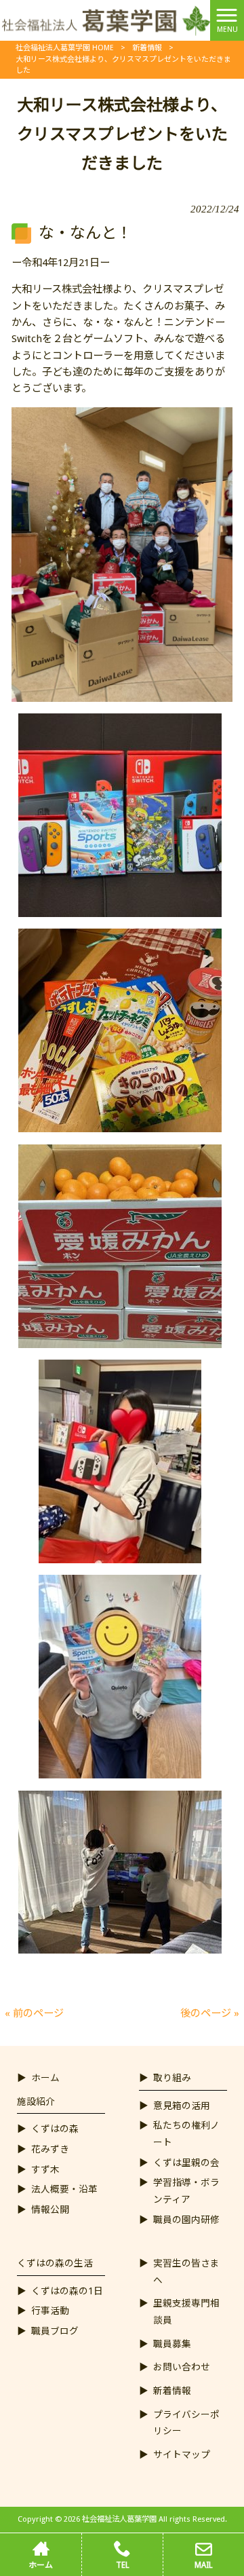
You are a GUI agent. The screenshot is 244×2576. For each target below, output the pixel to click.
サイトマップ (182, 2454)
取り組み (172, 2078)
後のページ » (210, 2013)
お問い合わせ (182, 2367)
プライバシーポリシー (186, 2423)
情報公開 (50, 2209)
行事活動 (50, 2311)
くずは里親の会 (186, 2163)
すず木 (45, 2169)
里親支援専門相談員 (186, 2312)
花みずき (50, 2149)
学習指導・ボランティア (186, 2191)
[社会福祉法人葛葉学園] (105, 20)
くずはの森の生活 (55, 2263)
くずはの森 (55, 2129)
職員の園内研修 (186, 2220)
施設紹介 (36, 2102)
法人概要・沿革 (64, 2189)
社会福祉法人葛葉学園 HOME (65, 48)
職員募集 (172, 2344)
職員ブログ (55, 2331)
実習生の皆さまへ (186, 2272)
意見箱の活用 (182, 2106)
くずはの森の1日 (67, 2291)
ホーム (45, 2078)
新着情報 (147, 48)
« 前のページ (34, 2013)
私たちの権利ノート (186, 2134)
